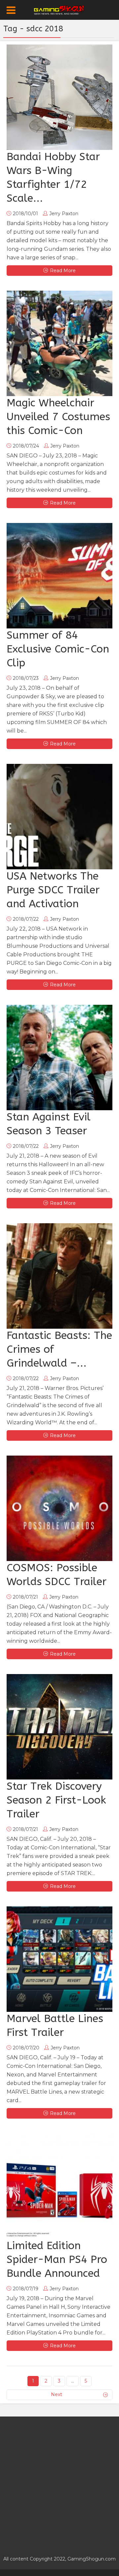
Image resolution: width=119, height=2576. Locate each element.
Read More (63, 271)
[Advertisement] (59, 2482)
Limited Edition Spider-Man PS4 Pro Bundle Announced (57, 2259)
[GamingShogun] (60, 9)
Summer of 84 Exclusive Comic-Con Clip (58, 649)
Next (57, 2394)
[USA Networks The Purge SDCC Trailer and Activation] (59, 817)
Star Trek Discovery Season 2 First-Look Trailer (56, 1800)
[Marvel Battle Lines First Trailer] (59, 1959)
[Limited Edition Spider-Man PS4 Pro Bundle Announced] (59, 2186)
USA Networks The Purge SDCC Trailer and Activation (53, 890)
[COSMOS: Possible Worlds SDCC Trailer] (59, 1508)
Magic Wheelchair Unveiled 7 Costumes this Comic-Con (58, 417)
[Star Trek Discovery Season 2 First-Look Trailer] (59, 1727)
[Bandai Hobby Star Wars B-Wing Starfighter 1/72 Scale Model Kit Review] (59, 97)
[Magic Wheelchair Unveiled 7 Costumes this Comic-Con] (59, 343)
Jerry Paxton (64, 214)
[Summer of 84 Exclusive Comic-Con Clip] (59, 576)
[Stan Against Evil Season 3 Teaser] (59, 1057)
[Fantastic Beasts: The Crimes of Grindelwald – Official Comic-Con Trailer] (59, 1276)
